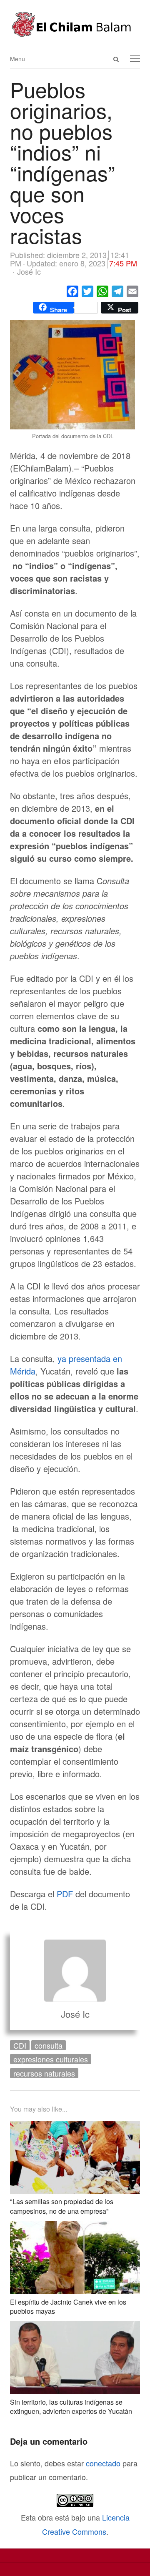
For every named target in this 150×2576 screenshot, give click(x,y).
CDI (20, 2045)
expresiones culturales (51, 2059)
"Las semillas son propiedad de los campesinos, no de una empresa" (62, 2206)
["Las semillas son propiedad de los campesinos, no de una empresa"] (75, 2127)
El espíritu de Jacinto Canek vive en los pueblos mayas (68, 2306)
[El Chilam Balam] (75, 24)
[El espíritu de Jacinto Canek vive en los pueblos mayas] (75, 2227)
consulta (49, 2045)
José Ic (75, 2014)
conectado (103, 2463)
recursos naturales (44, 2073)
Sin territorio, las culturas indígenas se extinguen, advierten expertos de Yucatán (71, 2407)
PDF (64, 1894)
